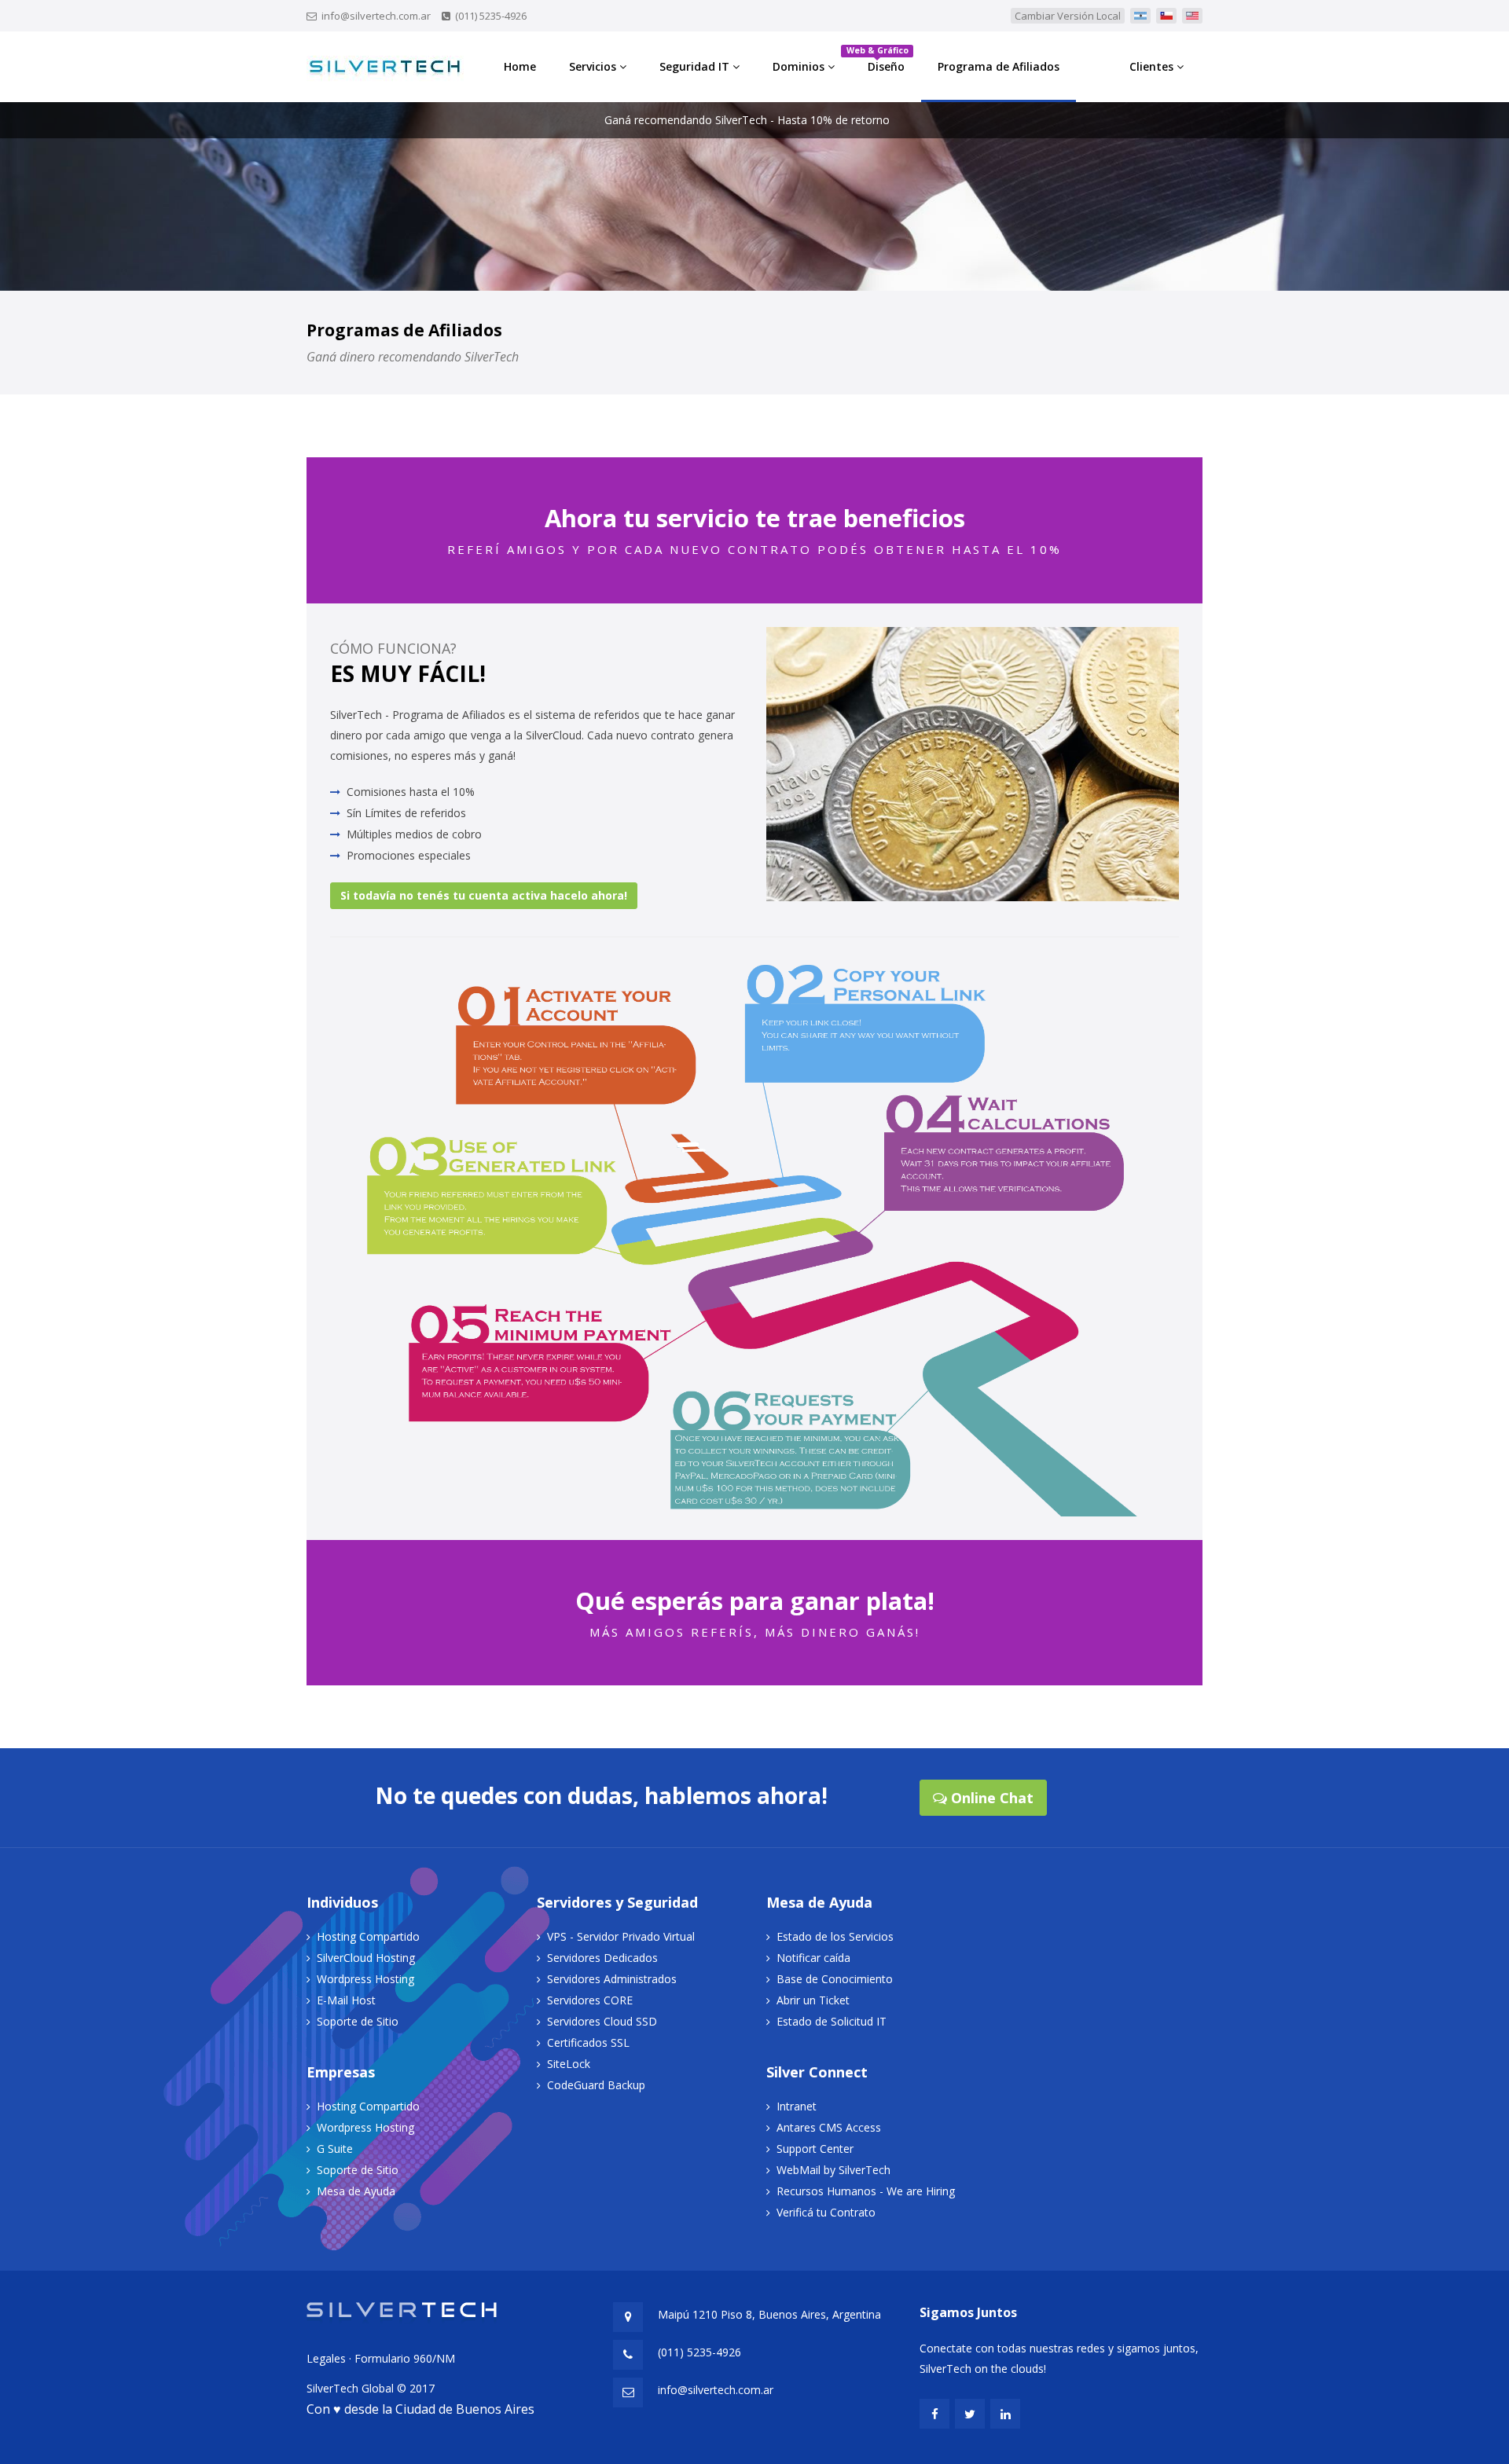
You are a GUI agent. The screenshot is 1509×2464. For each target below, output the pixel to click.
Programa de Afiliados (999, 66)
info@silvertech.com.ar (376, 16)
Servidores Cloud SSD (602, 2021)
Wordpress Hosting (365, 1979)
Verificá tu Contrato (826, 2212)
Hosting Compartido (368, 1936)
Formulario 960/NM (405, 2358)
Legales (326, 2358)
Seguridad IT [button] (696, 66)
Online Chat (990, 1798)
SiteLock (569, 2064)
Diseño (880, 59)
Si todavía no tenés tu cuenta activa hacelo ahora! (484, 895)
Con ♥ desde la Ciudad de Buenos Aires (420, 2409)
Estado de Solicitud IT (832, 2021)
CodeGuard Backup (596, 2085)
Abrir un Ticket (813, 2000)
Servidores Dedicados (602, 1958)
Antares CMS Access (829, 2127)
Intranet (797, 2106)
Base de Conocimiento (835, 1979)
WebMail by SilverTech (833, 2170)
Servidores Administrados (612, 1979)
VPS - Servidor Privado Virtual (621, 1936)
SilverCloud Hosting (366, 1958)
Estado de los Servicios (835, 1936)
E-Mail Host (346, 2000)
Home (520, 66)
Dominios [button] (800, 66)
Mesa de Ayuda (356, 2191)
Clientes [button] (1153, 66)
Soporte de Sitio (358, 2021)
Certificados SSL (588, 2042)
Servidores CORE (590, 2000)
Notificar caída (813, 1958)
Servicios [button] (594, 66)
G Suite (335, 2149)
